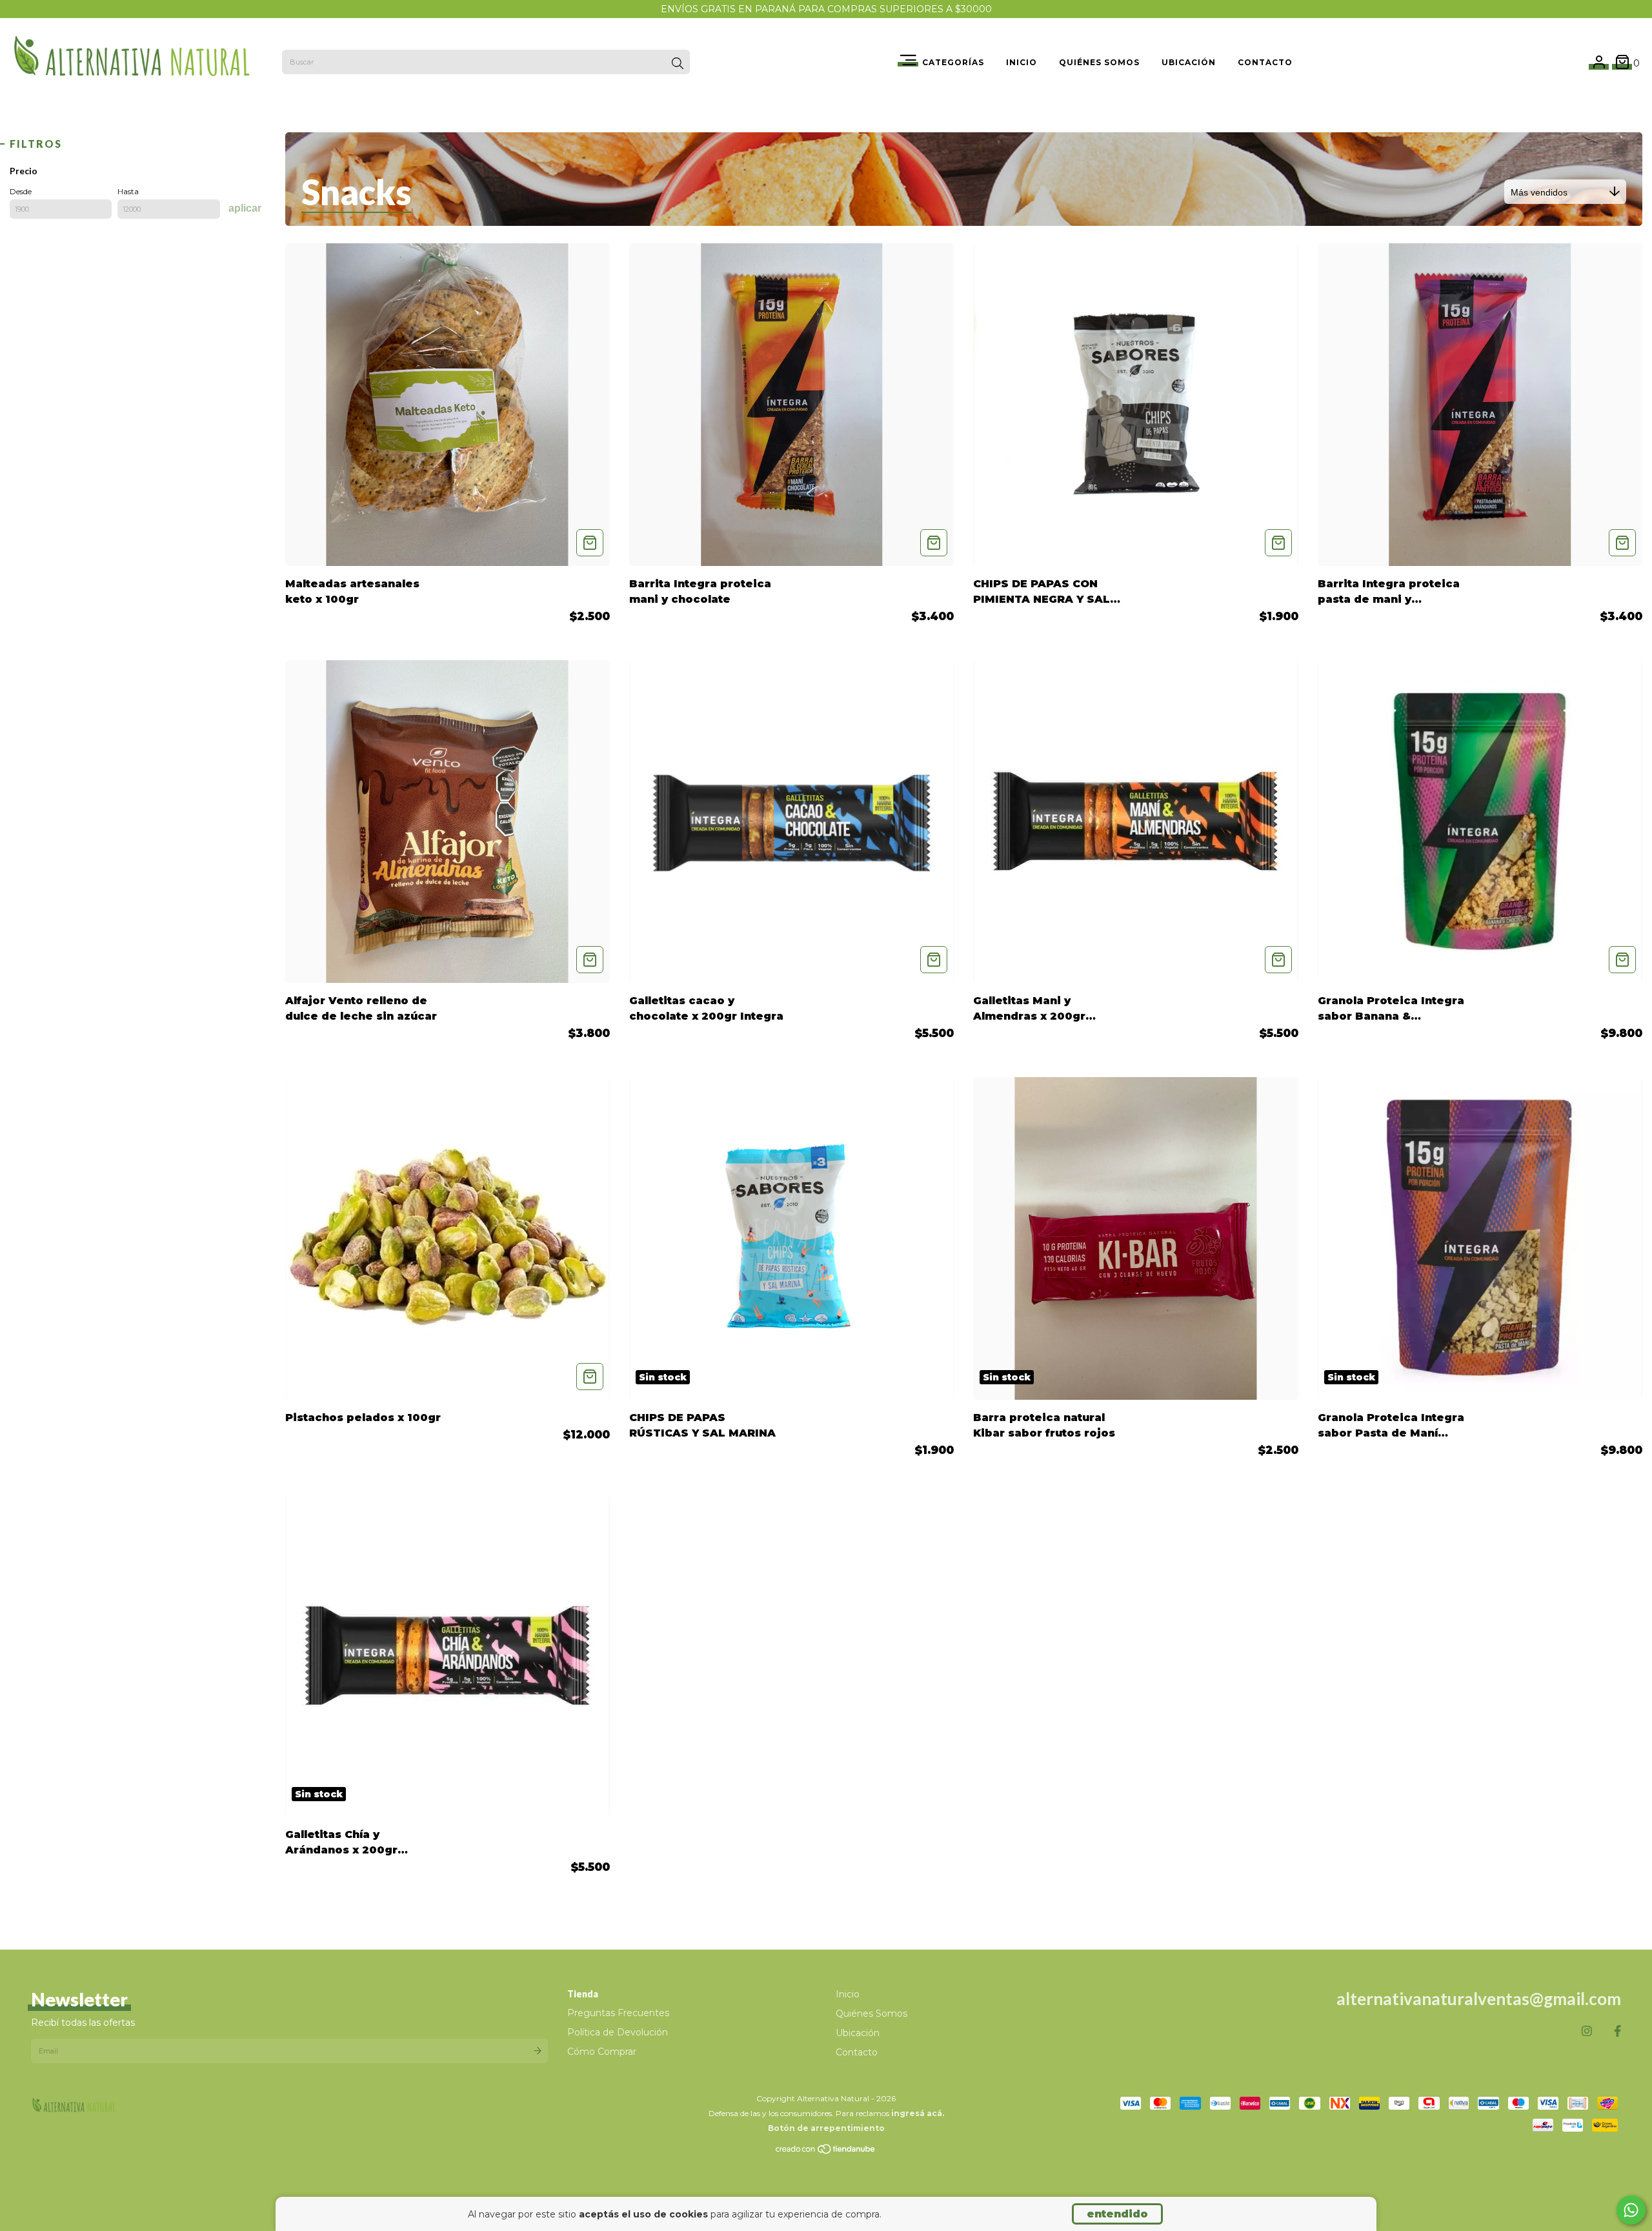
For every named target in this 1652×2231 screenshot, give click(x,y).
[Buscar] (678, 63)
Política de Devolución (618, 2032)
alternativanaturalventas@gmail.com (1479, 1999)
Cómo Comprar (602, 2052)
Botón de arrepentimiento (826, 2128)
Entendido (1117, 2214)
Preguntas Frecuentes (618, 2013)
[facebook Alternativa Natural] (1617, 2032)
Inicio (1022, 62)
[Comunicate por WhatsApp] (1631, 2210)
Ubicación (1189, 62)
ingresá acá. (918, 2113)
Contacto (1265, 62)
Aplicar (245, 208)
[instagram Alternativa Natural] (1587, 2032)
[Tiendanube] (826, 2152)
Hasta (128, 191)
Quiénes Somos (1099, 62)
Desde (21, 191)
